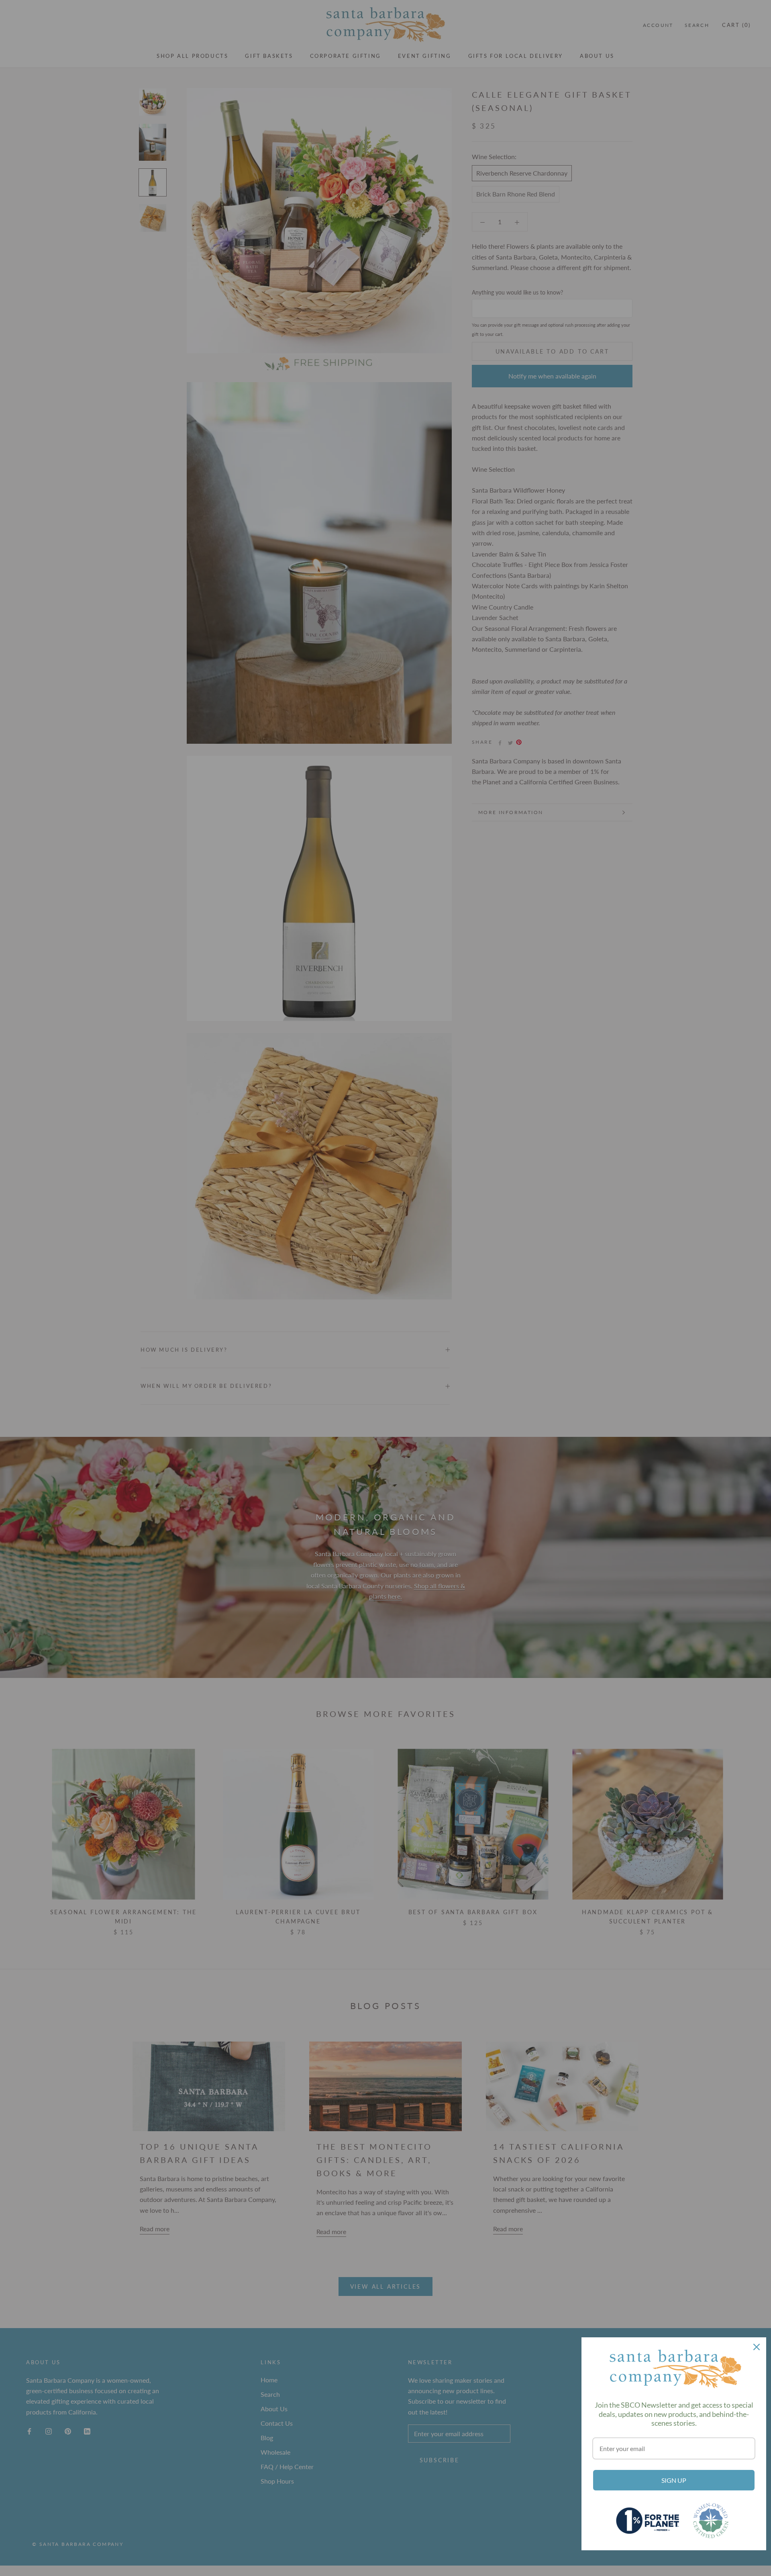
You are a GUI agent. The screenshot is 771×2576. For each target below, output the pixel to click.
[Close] (757, 2347)
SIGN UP (674, 2480)
